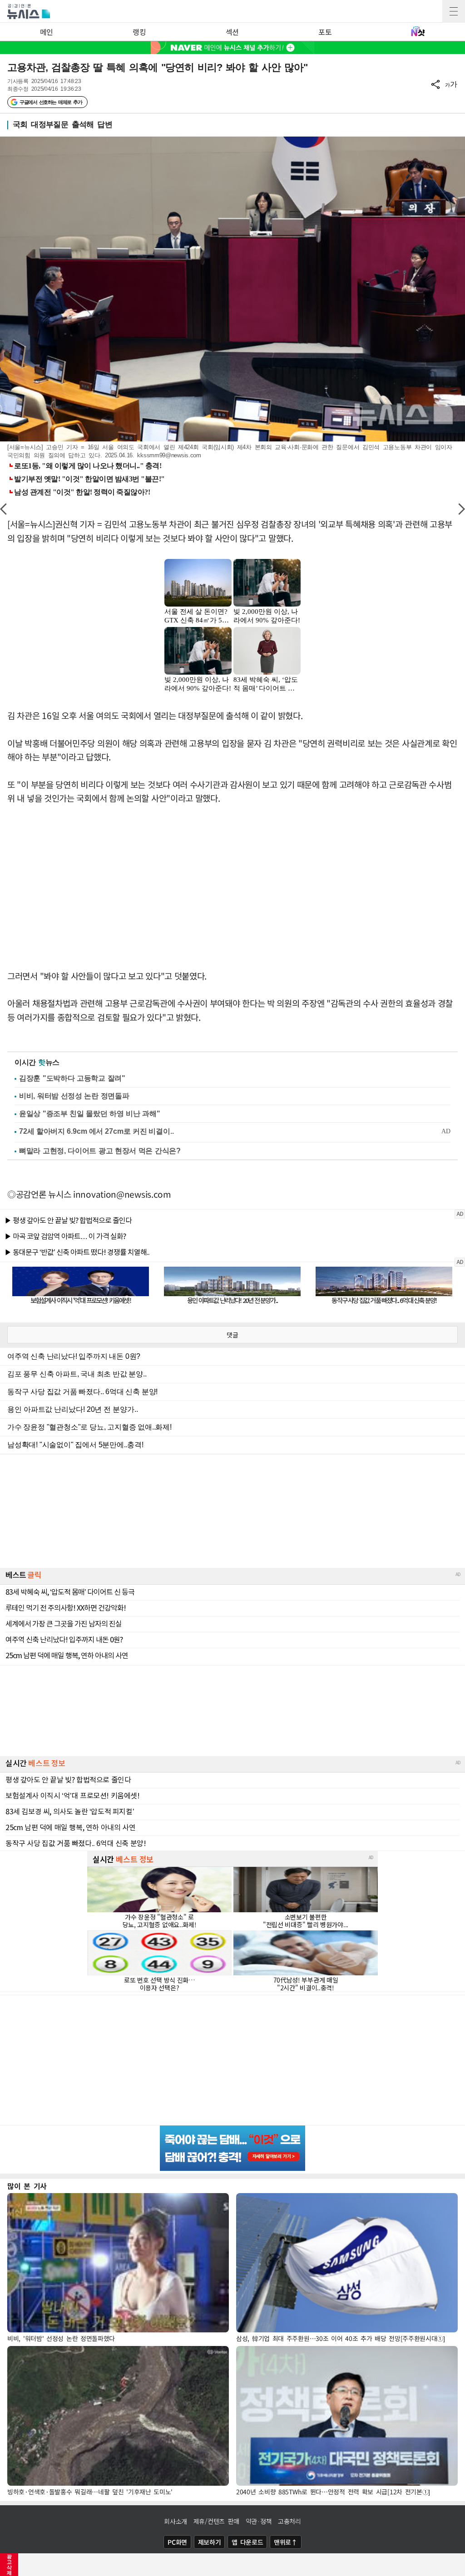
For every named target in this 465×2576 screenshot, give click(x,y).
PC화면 (177, 2542)
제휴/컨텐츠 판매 (216, 2521)
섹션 (232, 32)
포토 (325, 32)
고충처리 (289, 2521)
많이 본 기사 (27, 2186)
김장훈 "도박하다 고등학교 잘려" (72, 1078)
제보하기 (210, 2542)
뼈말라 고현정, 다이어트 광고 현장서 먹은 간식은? (100, 1151)
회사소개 (176, 2521)
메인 (47, 32)
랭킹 (139, 32)
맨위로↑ (286, 2542)
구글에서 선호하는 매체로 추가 (51, 102)
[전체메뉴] (454, 11)
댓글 (232, 1335)
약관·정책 (259, 2521)
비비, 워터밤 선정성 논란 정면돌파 (74, 1096)
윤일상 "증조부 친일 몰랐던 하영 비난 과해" (90, 1114)
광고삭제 (9, 2565)
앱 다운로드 (247, 2542)
